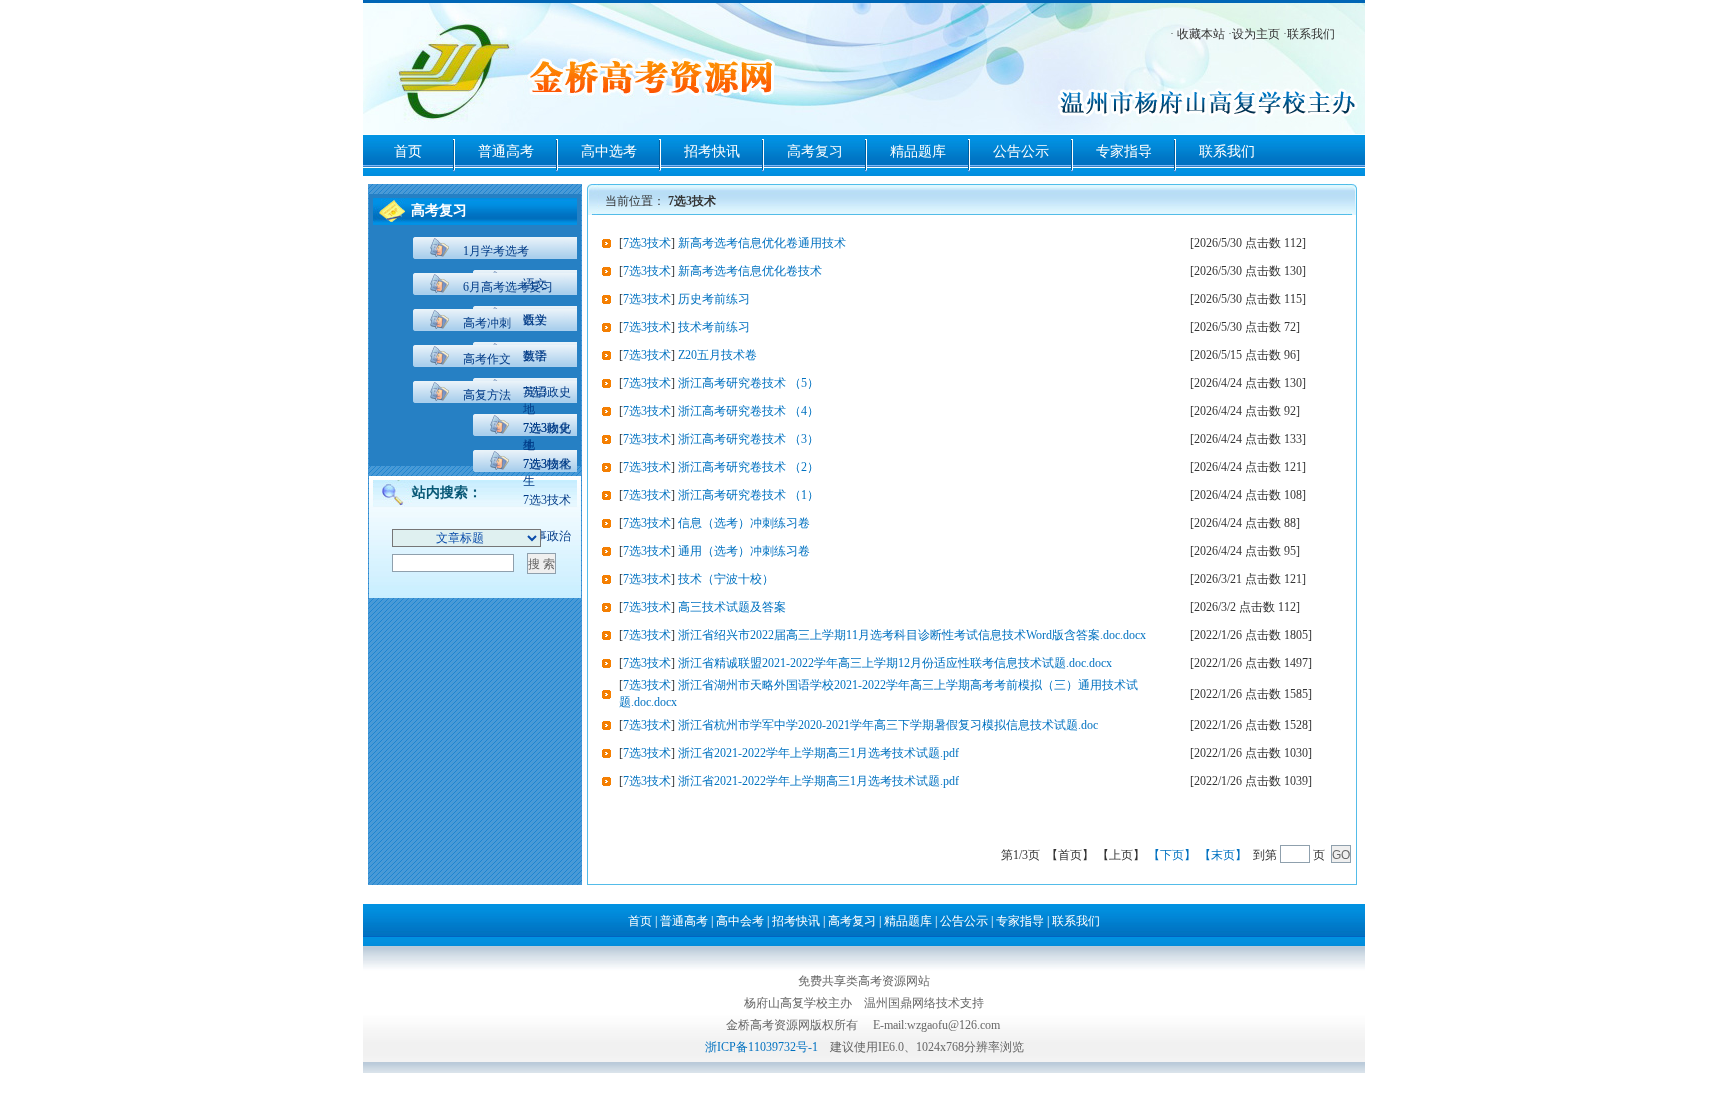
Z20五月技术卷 (717, 355)
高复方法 (487, 395)
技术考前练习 (714, 327)
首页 (408, 151)
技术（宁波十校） (726, 579)
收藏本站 (1201, 34)
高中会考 (740, 921)
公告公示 (1021, 151)
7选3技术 (547, 500)
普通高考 (506, 151)
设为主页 (1256, 34)
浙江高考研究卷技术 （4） (748, 411)
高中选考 (609, 151)
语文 (535, 320)
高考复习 (815, 151)
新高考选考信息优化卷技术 (750, 271)
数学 (535, 356)
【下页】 (1172, 855)
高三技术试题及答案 (732, 607)
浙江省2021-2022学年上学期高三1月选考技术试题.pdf (818, 753)
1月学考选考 (496, 251)
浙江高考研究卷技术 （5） (748, 383)
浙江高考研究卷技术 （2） (748, 467)
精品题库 (918, 151)
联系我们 (1311, 34)
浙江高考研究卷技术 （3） (748, 439)
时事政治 (547, 536)
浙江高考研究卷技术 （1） (748, 495)
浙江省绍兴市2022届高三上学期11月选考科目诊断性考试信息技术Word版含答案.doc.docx (912, 635)
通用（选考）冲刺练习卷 (744, 551)
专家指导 (1124, 151)
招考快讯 (712, 151)
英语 (535, 392)
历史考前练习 (714, 299)
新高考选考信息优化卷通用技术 (762, 243)
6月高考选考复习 (508, 287)
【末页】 (1223, 855)
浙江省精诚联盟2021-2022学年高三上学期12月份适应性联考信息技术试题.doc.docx (895, 663)
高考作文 (487, 359)
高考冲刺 (487, 323)
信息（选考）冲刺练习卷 (744, 523)
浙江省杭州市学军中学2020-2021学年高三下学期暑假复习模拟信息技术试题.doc (888, 725)
